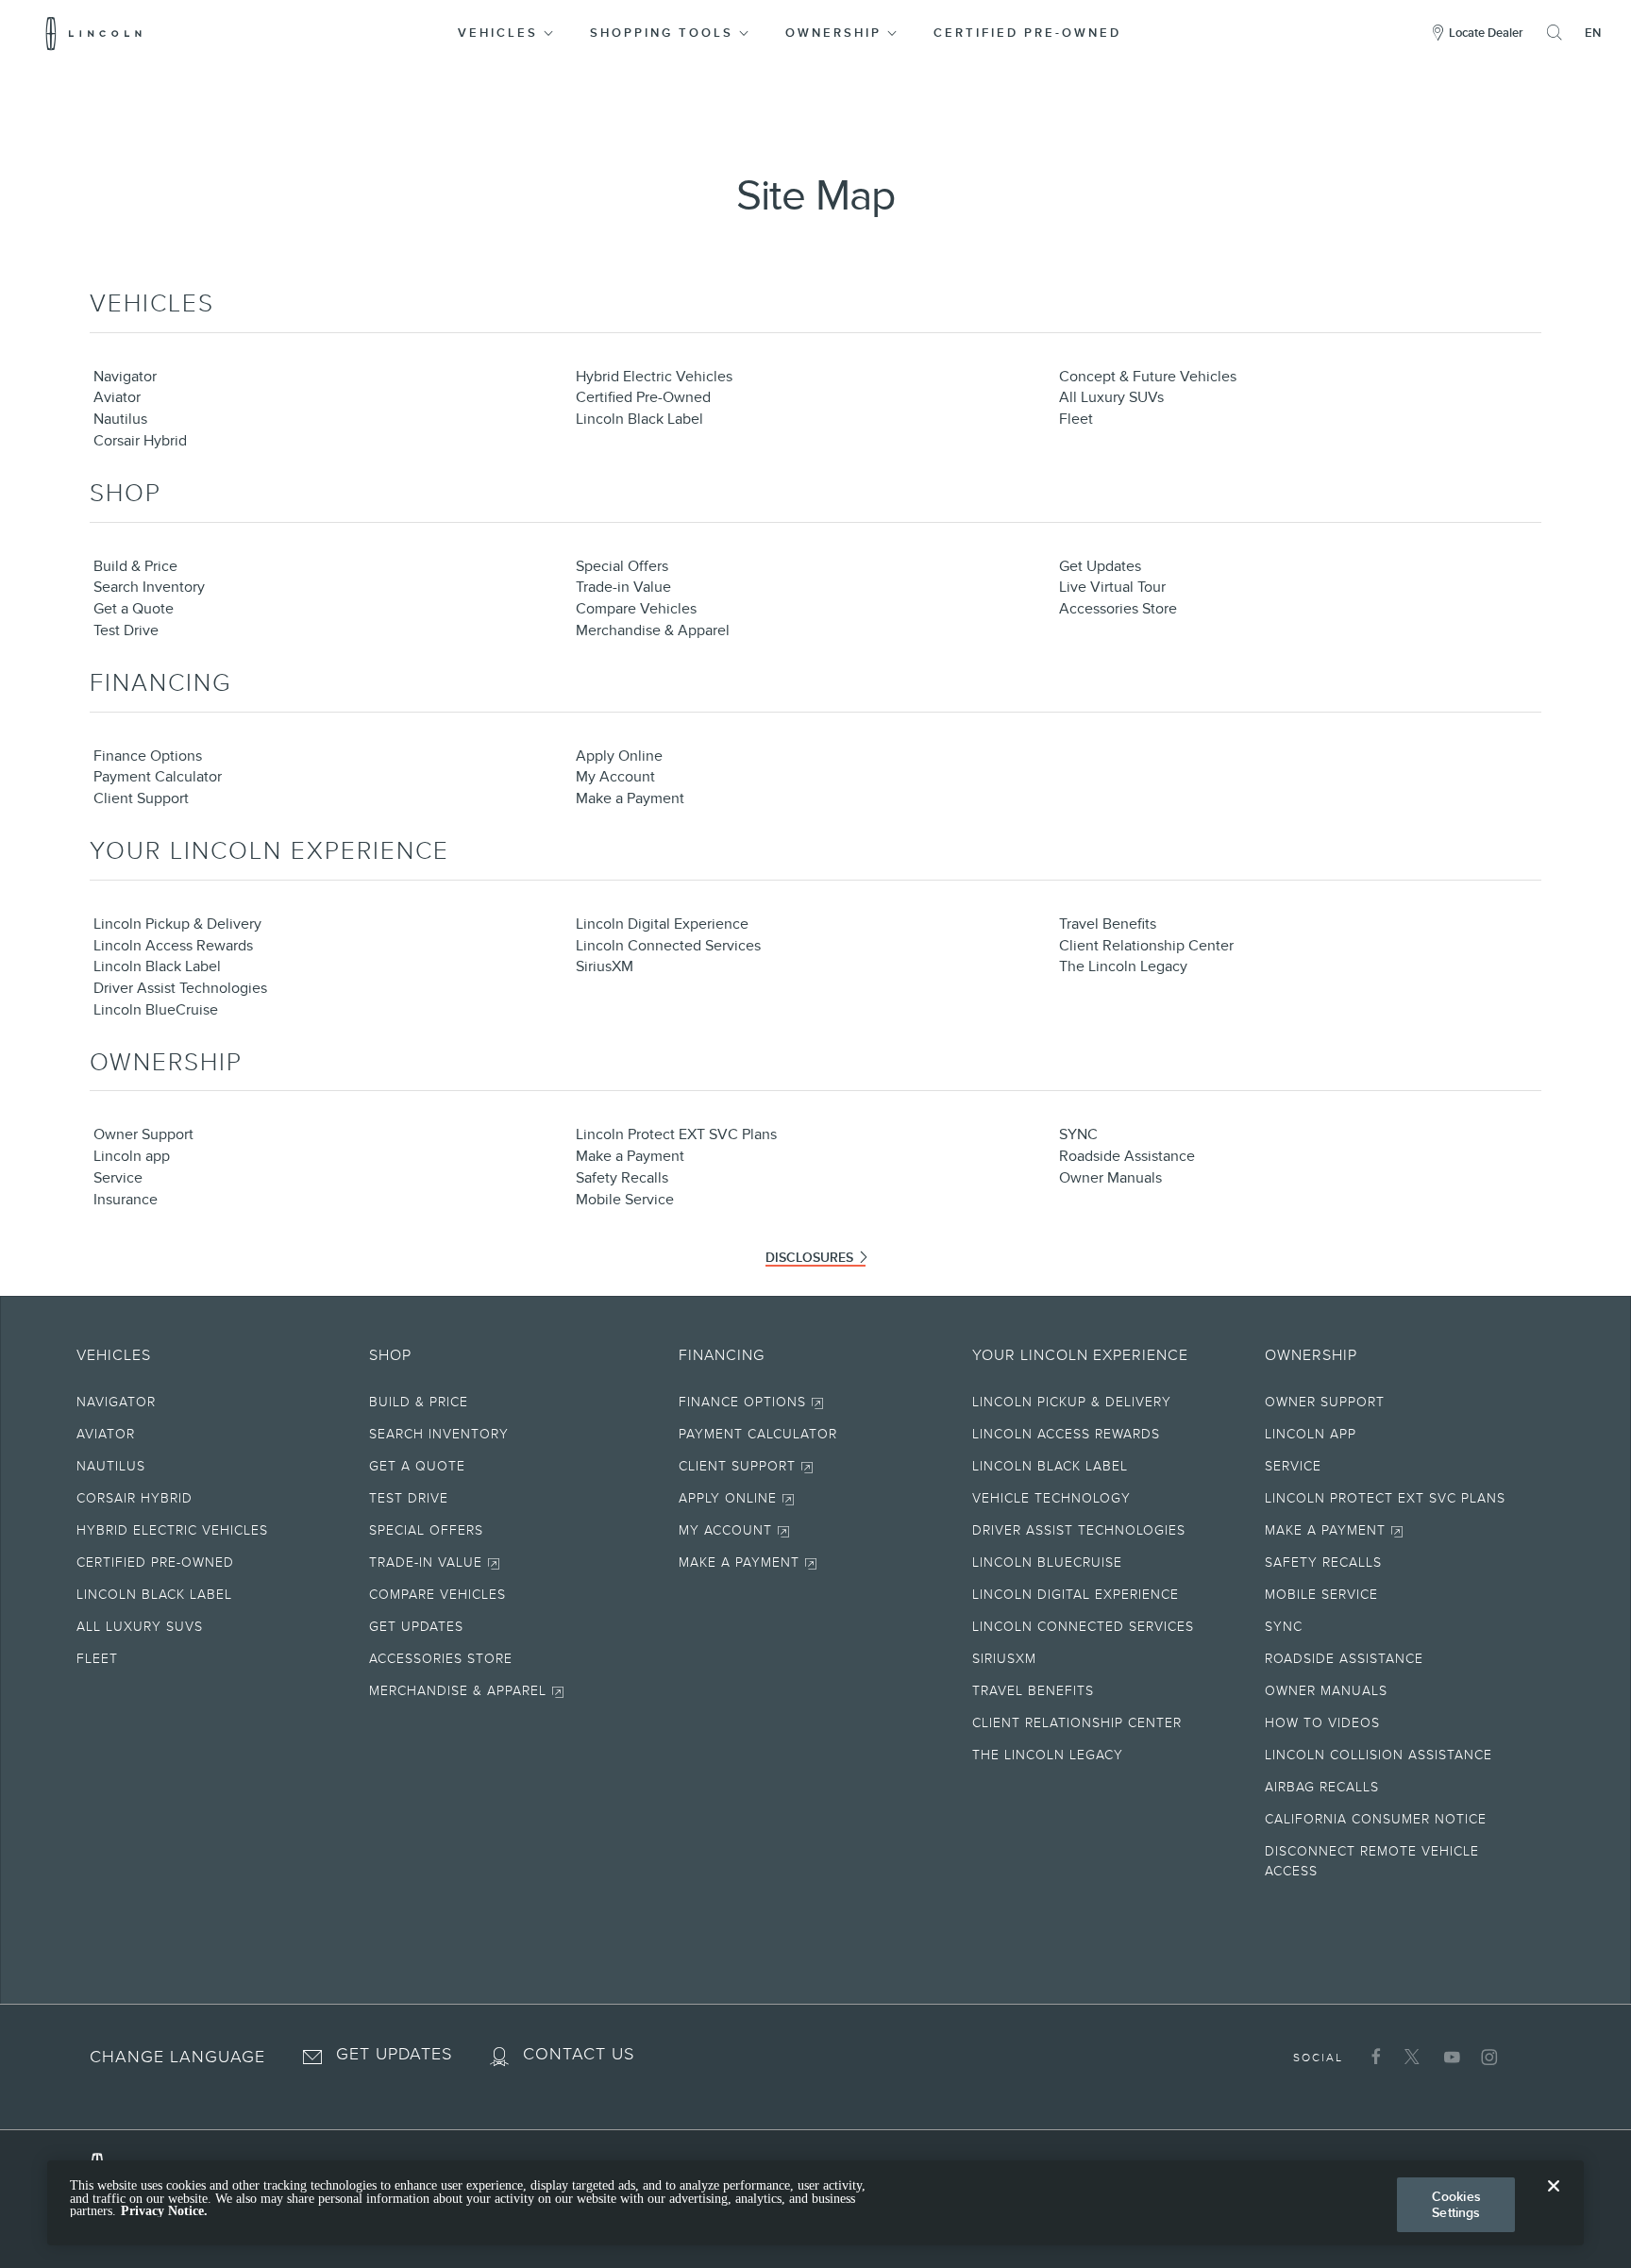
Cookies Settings (1456, 2204)
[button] (507, 33)
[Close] (1554, 2201)
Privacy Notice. (164, 2211)
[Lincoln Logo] (94, 33)
